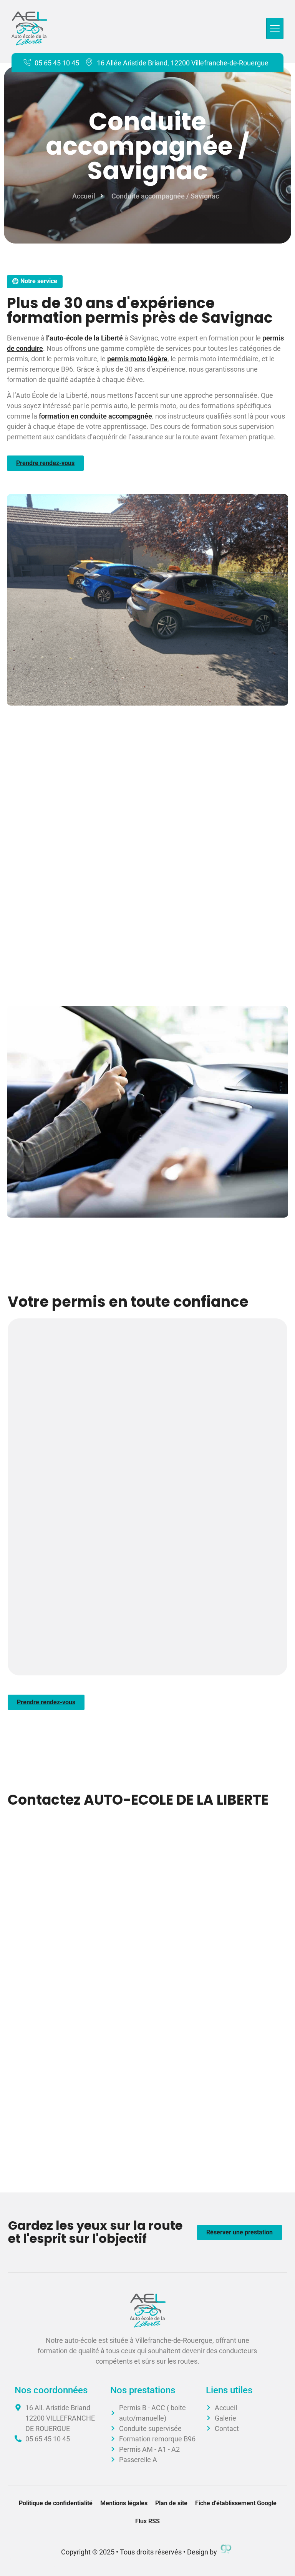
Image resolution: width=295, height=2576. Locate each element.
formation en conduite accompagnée (95, 416)
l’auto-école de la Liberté (85, 338)
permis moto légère (137, 359)
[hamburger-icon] (275, 29)
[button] (35, 282)
